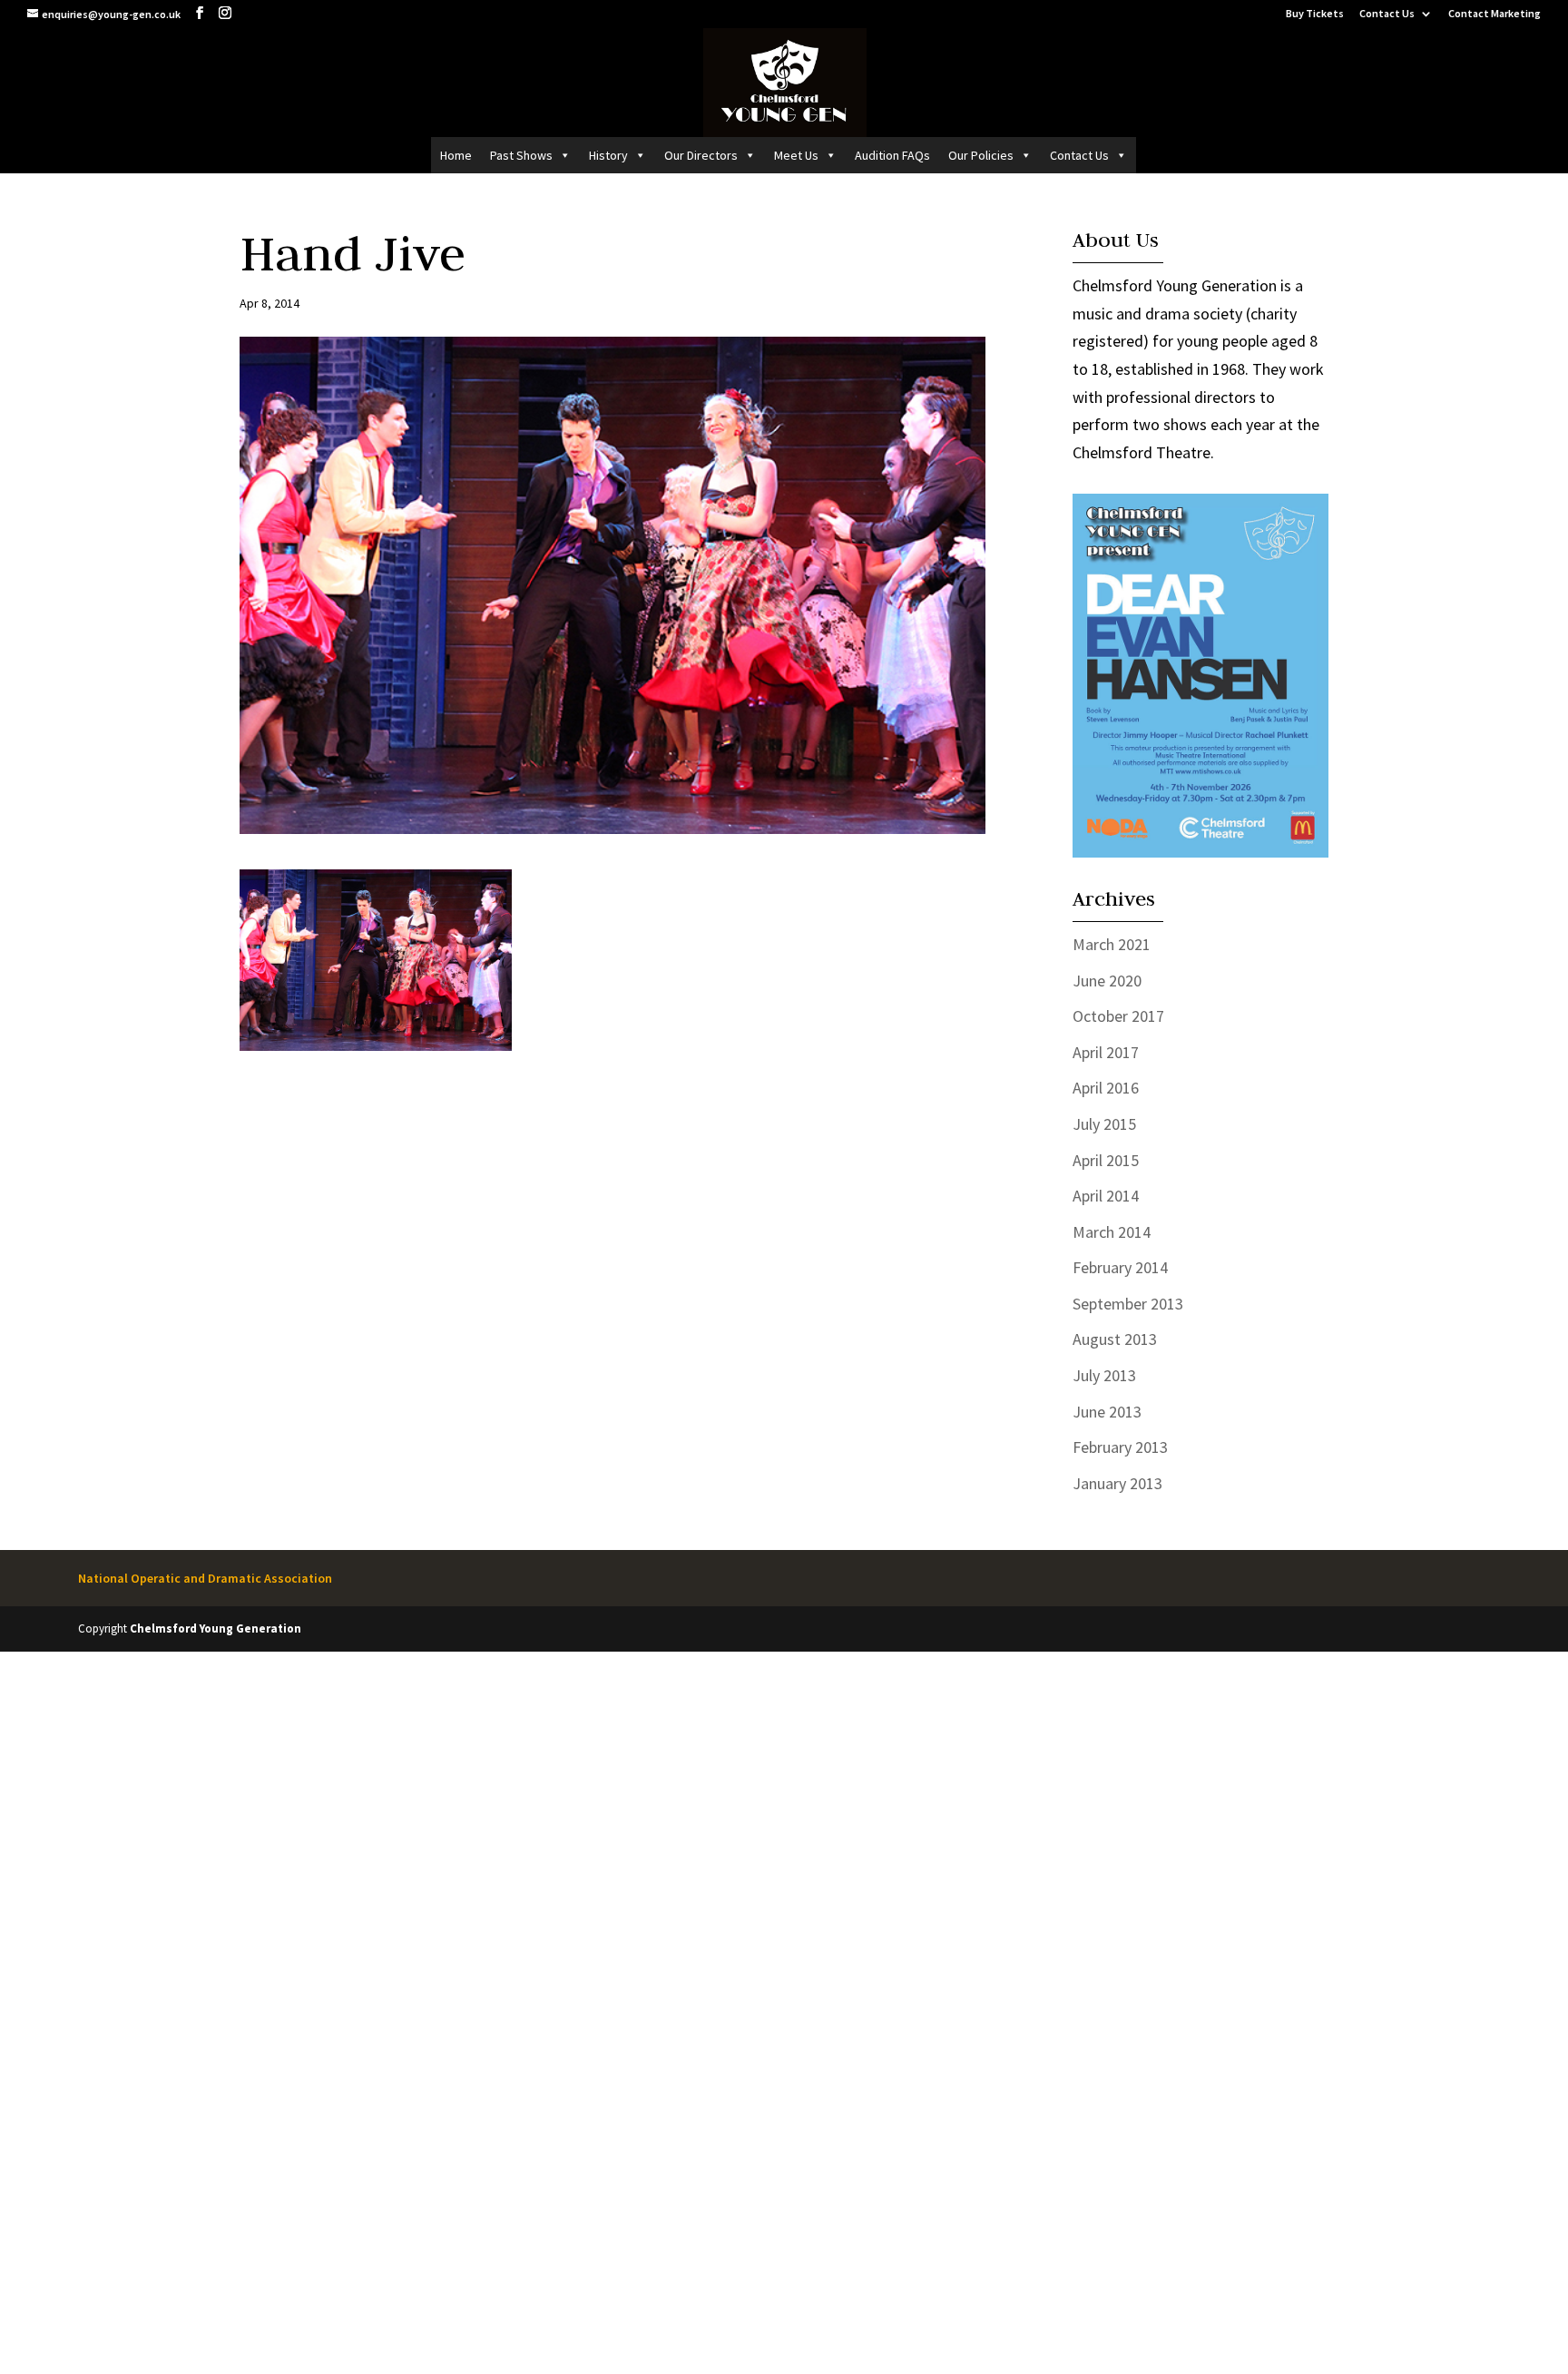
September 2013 (1128, 1304)
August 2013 (1115, 1339)
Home (456, 155)
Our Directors (701, 155)
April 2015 (1106, 1160)
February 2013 (1120, 1447)
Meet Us (796, 155)
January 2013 (1117, 1483)
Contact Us (1387, 14)
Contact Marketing (1494, 14)
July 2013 (1104, 1375)
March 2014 (1112, 1232)
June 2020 (1107, 981)
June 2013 (1107, 1412)
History (608, 155)
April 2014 (1106, 1196)
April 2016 (1106, 1088)
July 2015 (1104, 1124)
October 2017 (1118, 1016)
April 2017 (1106, 1052)
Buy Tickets (1315, 14)
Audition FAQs (892, 155)
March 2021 (1112, 944)
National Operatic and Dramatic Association (205, 1578)
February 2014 (1120, 1267)
